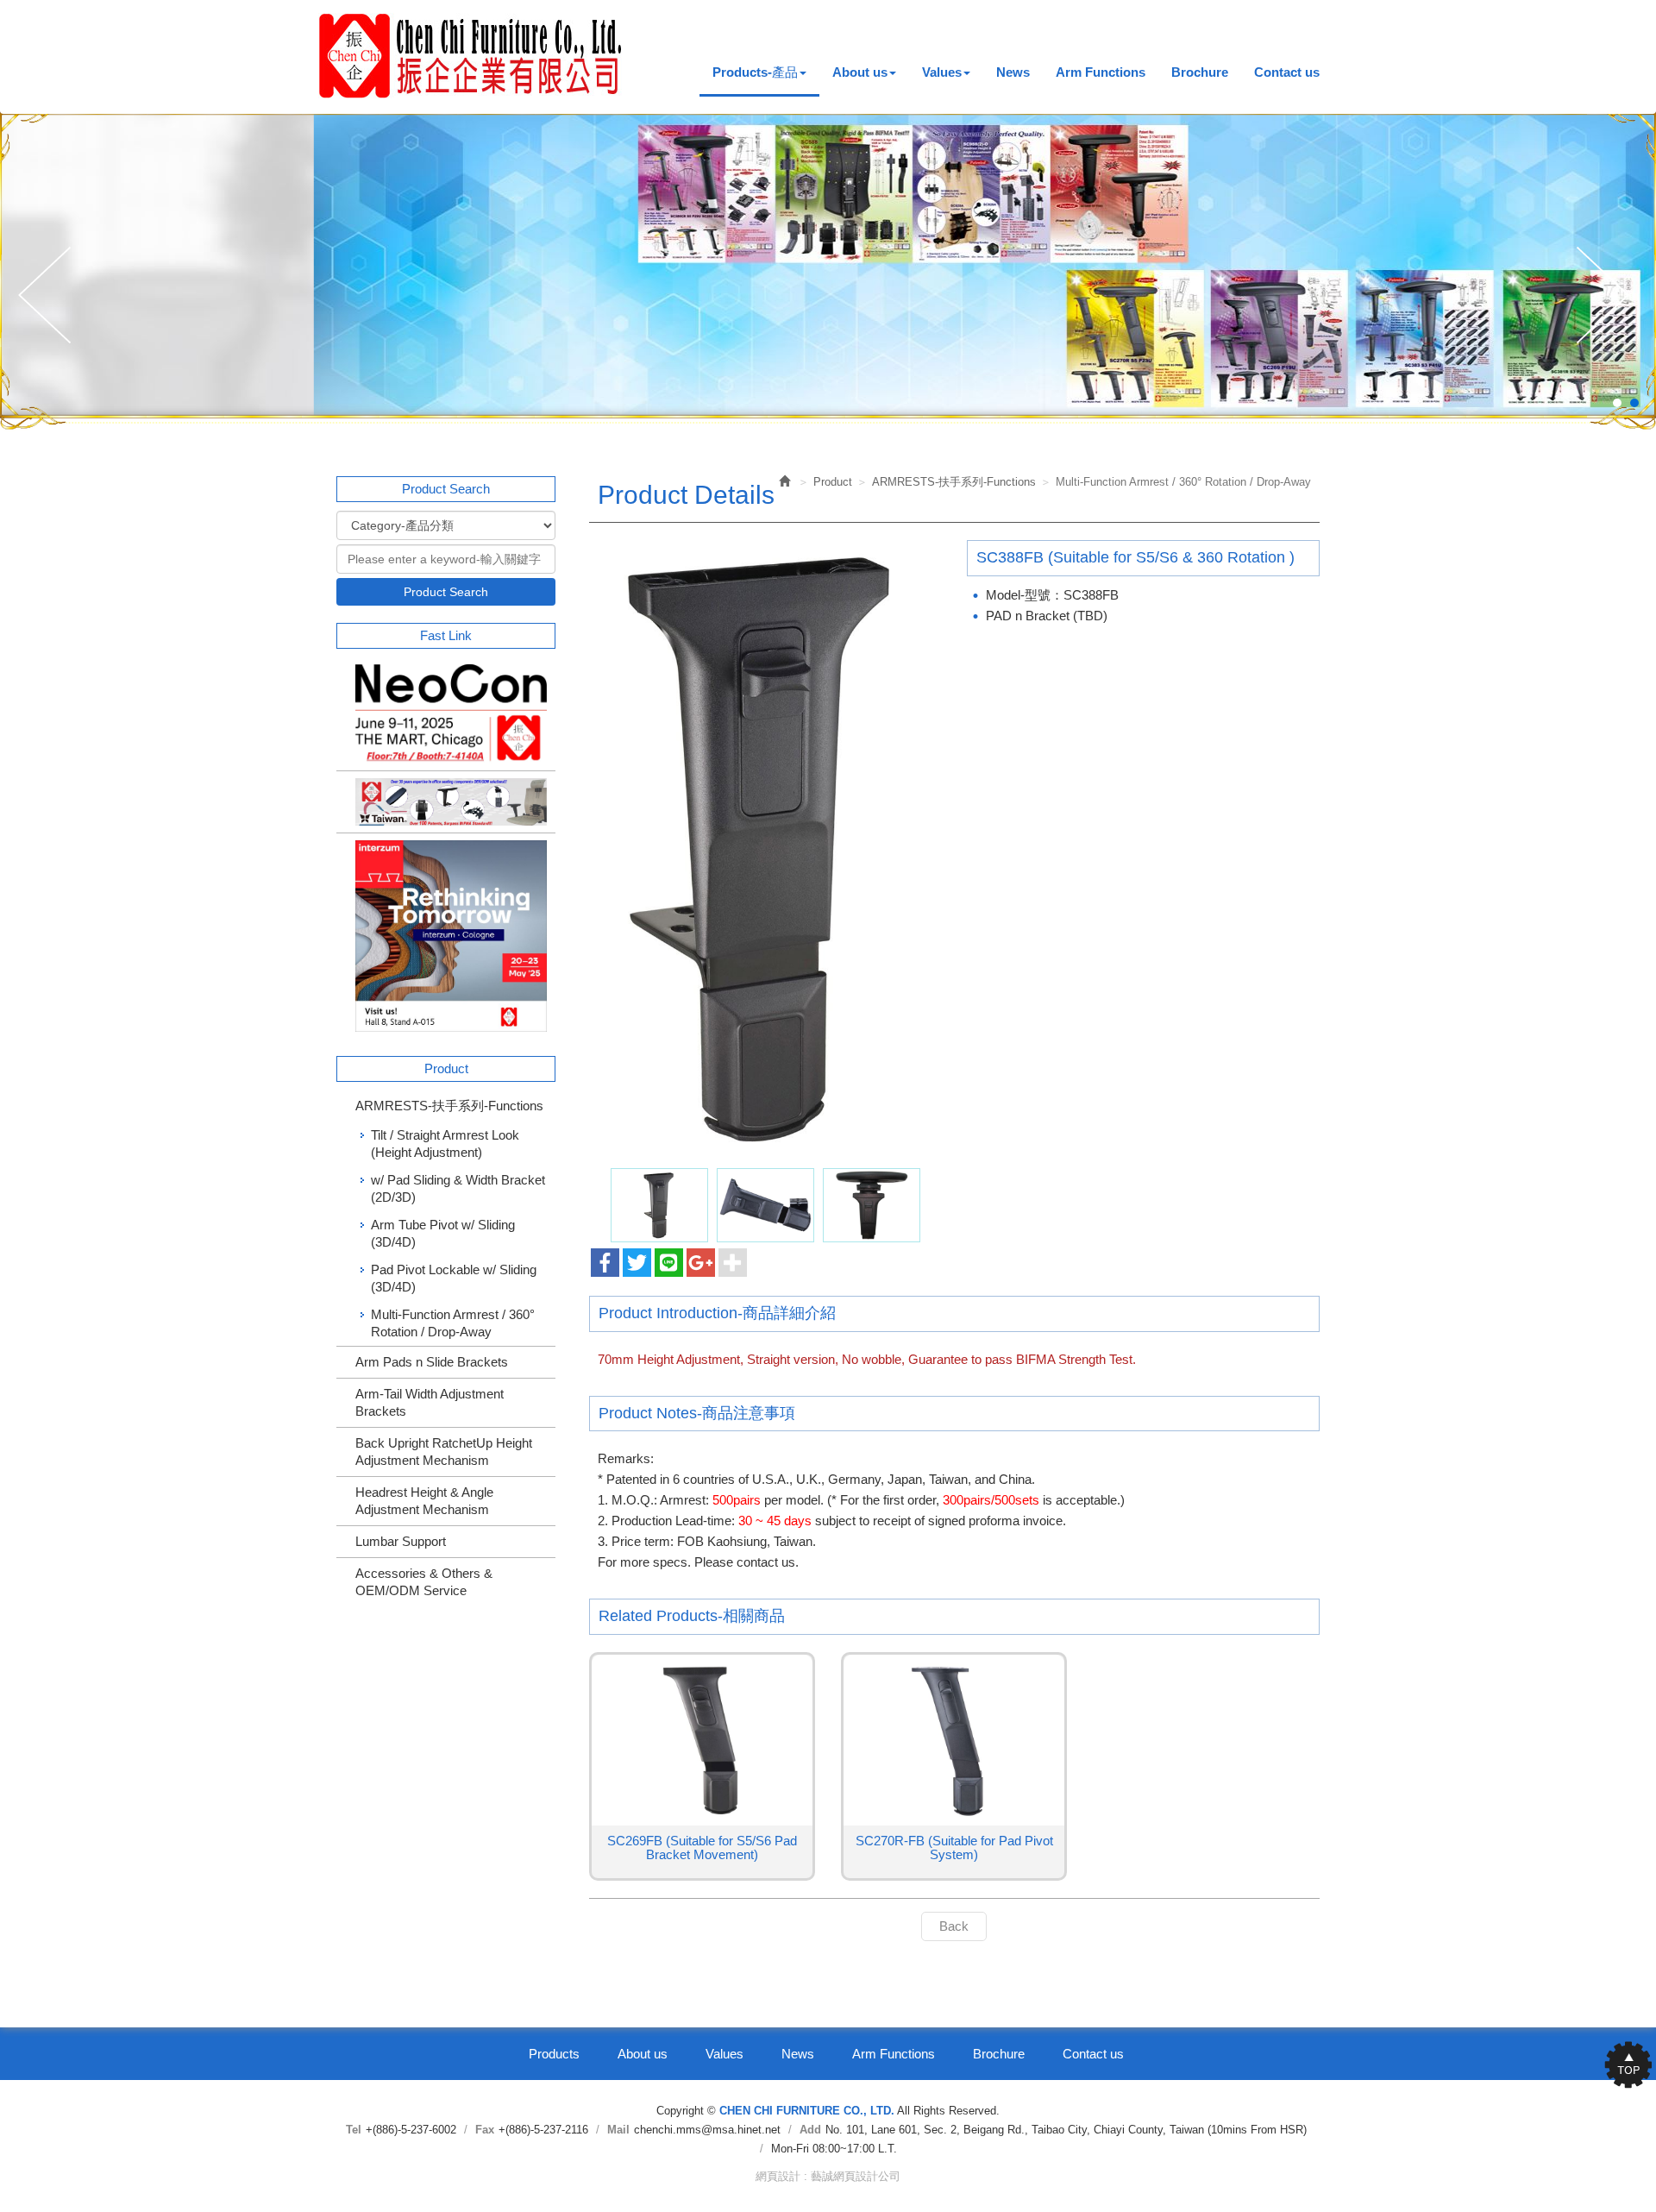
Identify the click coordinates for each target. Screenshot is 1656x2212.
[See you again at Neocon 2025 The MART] (446, 714)
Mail (618, 2130)
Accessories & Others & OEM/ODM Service (424, 1582)
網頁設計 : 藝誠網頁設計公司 (828, 2176)
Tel (354, 2130)
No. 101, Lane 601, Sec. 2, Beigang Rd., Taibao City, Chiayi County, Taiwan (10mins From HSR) (1066, 2130)
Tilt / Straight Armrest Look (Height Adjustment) (445, 1144)
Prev (49, 296)
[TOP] (1621, 2064)
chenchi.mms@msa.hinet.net (707, 2130)
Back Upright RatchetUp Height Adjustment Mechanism (444, 1452)
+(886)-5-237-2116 (543, 2130)
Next (1607, 296)
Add (810, 2130)
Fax (485, 2130)
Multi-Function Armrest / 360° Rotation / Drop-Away (453, 1323)
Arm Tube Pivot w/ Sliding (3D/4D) (443, 1233)
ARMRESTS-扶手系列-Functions (449, 1106)
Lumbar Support (401, 1541)
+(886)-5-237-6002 (411, 2130)
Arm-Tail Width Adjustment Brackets (430, 1402)
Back (954, 1926)
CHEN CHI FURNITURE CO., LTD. (471, 56)
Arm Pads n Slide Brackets (432, 1362)
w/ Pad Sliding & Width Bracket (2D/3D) (458, 1188)
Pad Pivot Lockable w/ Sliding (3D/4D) (454, 1278)
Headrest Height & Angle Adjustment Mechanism (424, 1501)
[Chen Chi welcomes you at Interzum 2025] (446, 936)
